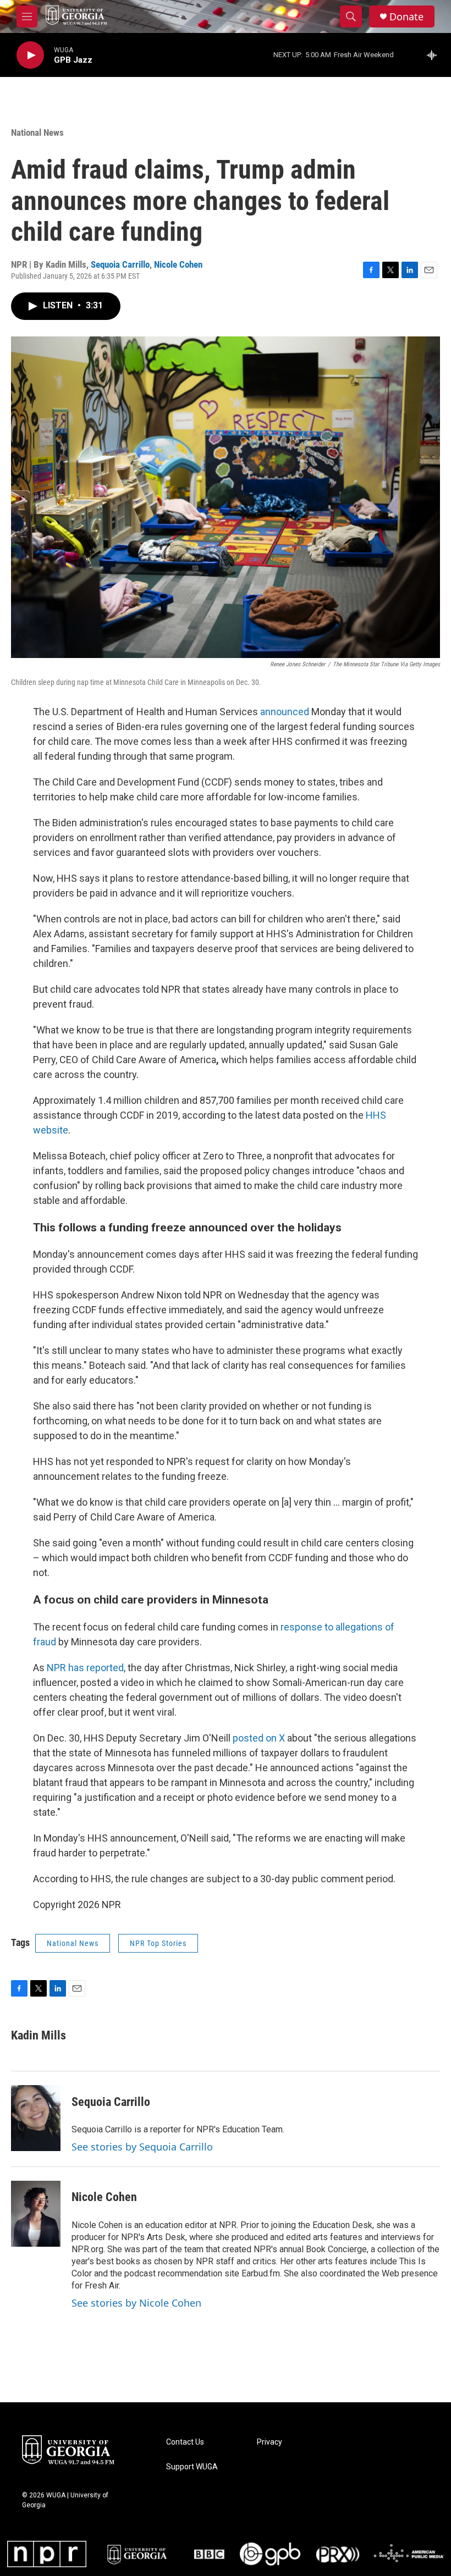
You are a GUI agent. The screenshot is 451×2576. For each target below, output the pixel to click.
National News (37, 132)
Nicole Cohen (178, 264)
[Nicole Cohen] (36, 2214)
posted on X (259, 1738)
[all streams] (435, 55)
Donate (406, 17)
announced (285, 712)
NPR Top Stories (158, 1943)
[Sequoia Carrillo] (36, 2118)
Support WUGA (192, 2467)
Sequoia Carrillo (120, 264)
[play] (30, 55)
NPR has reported (85, 1668)
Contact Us (185, 2442)
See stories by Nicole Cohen (136, 2303)
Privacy (269, 2442)
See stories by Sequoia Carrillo (142, 2147)
